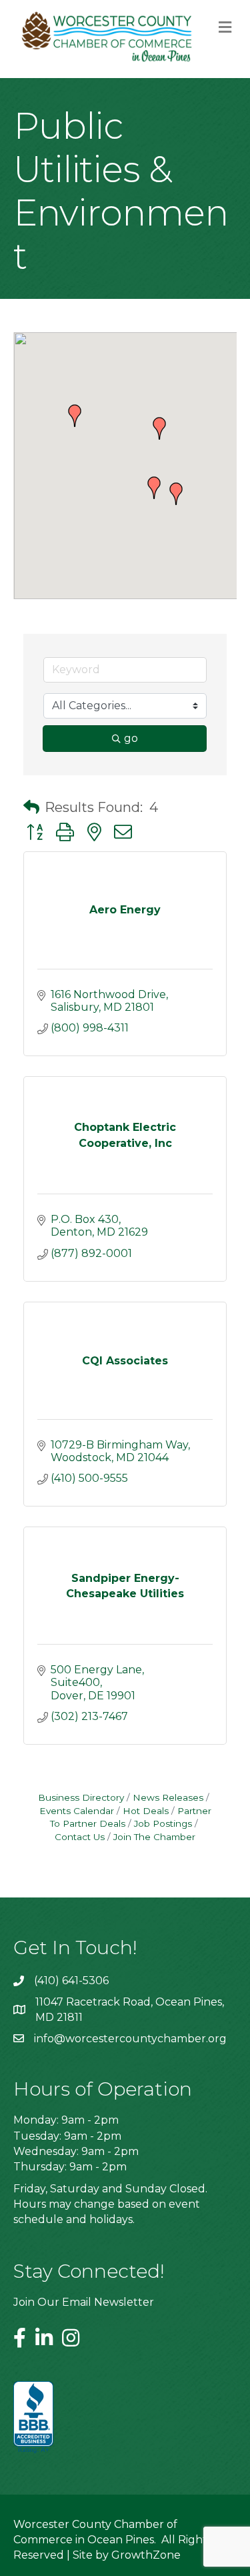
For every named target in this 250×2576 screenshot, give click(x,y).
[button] (176, 494)
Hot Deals (146, 1811)
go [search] (131, 738)
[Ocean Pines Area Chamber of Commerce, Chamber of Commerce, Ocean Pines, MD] (33, 2418)
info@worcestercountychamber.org (130, 2039)
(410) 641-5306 (71, 1981)
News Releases (168, 1797)
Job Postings (163, 1823)
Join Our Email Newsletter (84, 2302)
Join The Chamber (154, 1837)
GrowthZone (146, 2555)
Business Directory (81, 1797)
